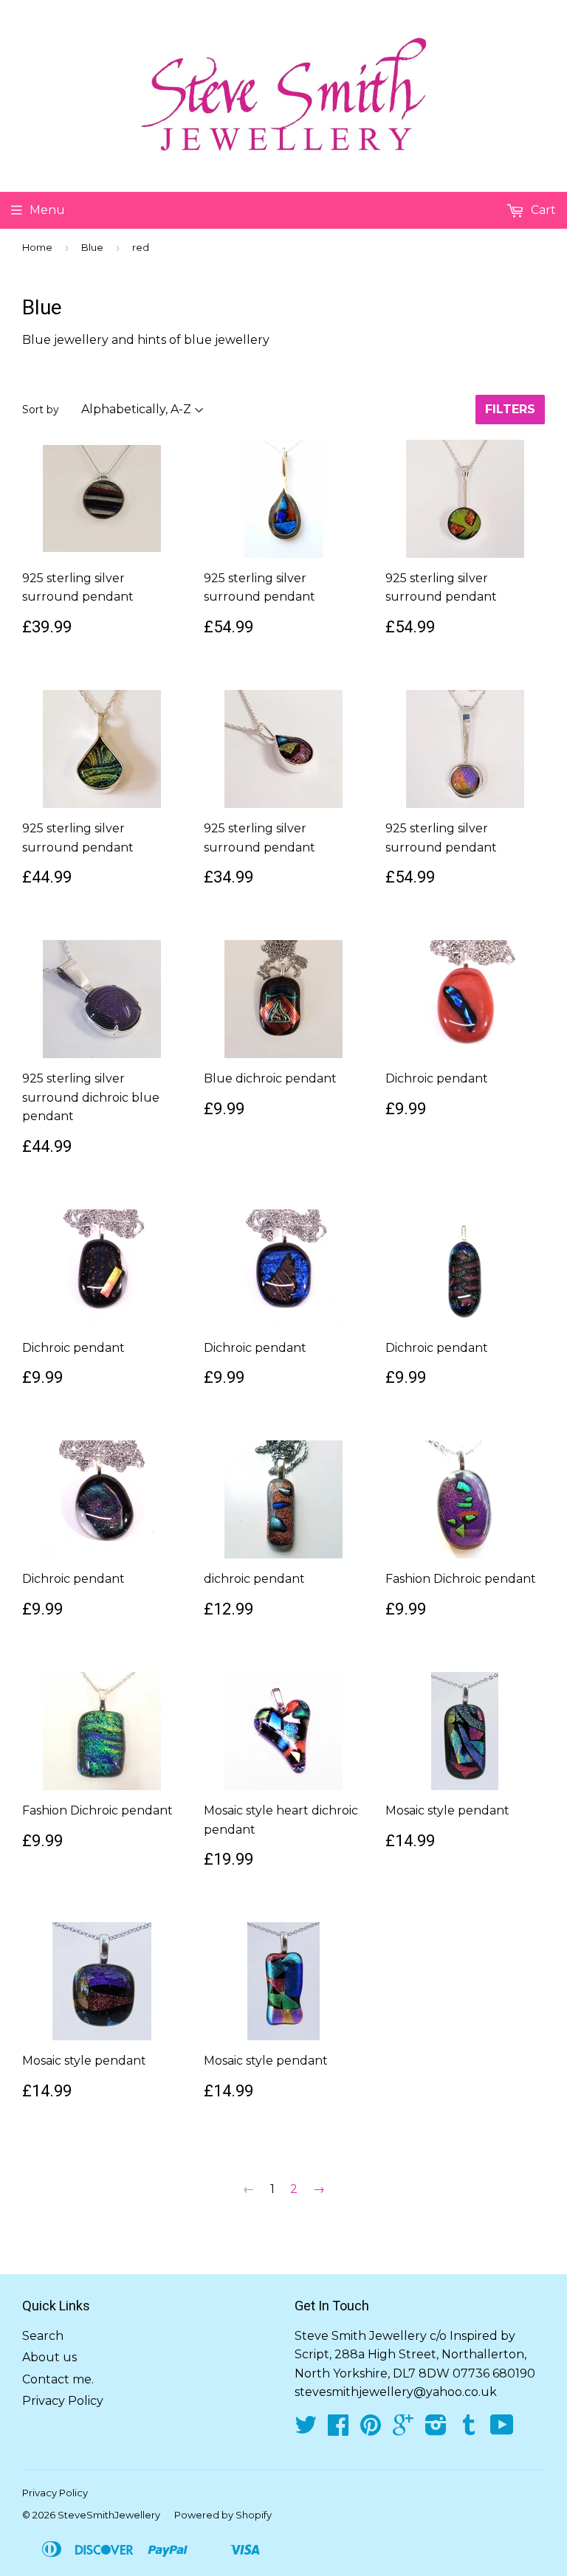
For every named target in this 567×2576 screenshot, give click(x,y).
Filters (510, 409)
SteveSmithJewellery (109, 2515)
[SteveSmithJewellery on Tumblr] (469, 2430)
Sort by (41, 410)
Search (43, 2336)
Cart (542, 210)
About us (49, 2357)
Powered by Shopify (223, 2515)
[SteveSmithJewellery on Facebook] (338, 2430)
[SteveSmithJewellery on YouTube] (502, 2430)
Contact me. (58, 2379)
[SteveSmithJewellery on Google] (403, 2430)
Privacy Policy (63, 2401)
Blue (92, 247)
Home (37, 247)
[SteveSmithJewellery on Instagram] (436, 2430)
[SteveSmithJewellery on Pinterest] (371, 2430)
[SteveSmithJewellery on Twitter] (306, 2430)
